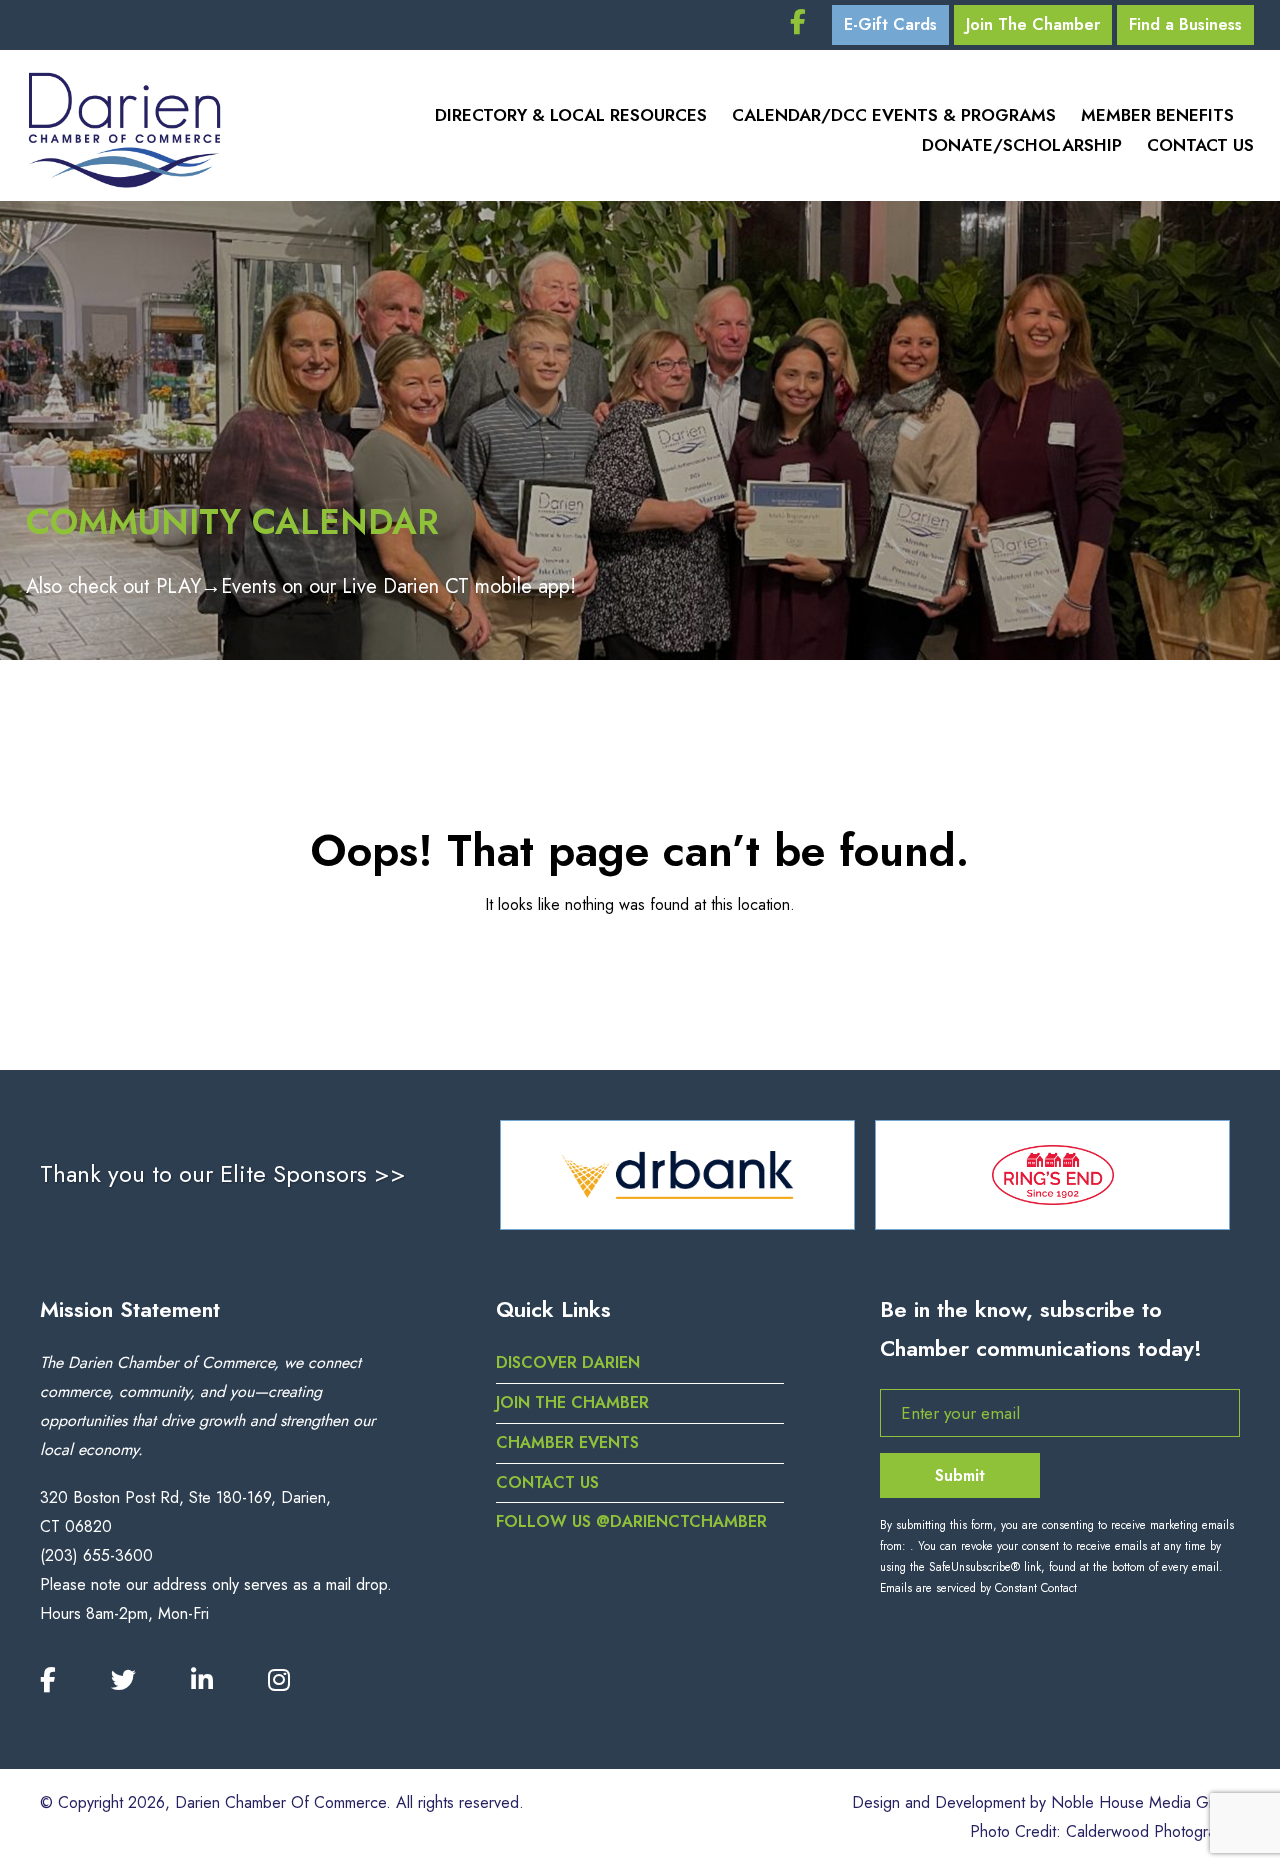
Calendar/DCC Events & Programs (894, 115)
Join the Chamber (572, 1402)
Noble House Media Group (1145, 1802)
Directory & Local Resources (571, 115)
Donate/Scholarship (1022, 145)
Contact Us (1200, 145)
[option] (747, 1175)
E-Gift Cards (890, 24)
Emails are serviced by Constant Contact (978, 1588)
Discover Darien (568, 1362)
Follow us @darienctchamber (631, 1521)
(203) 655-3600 (96, 1555)
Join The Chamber (1033, 24)
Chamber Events (567, 1442)
